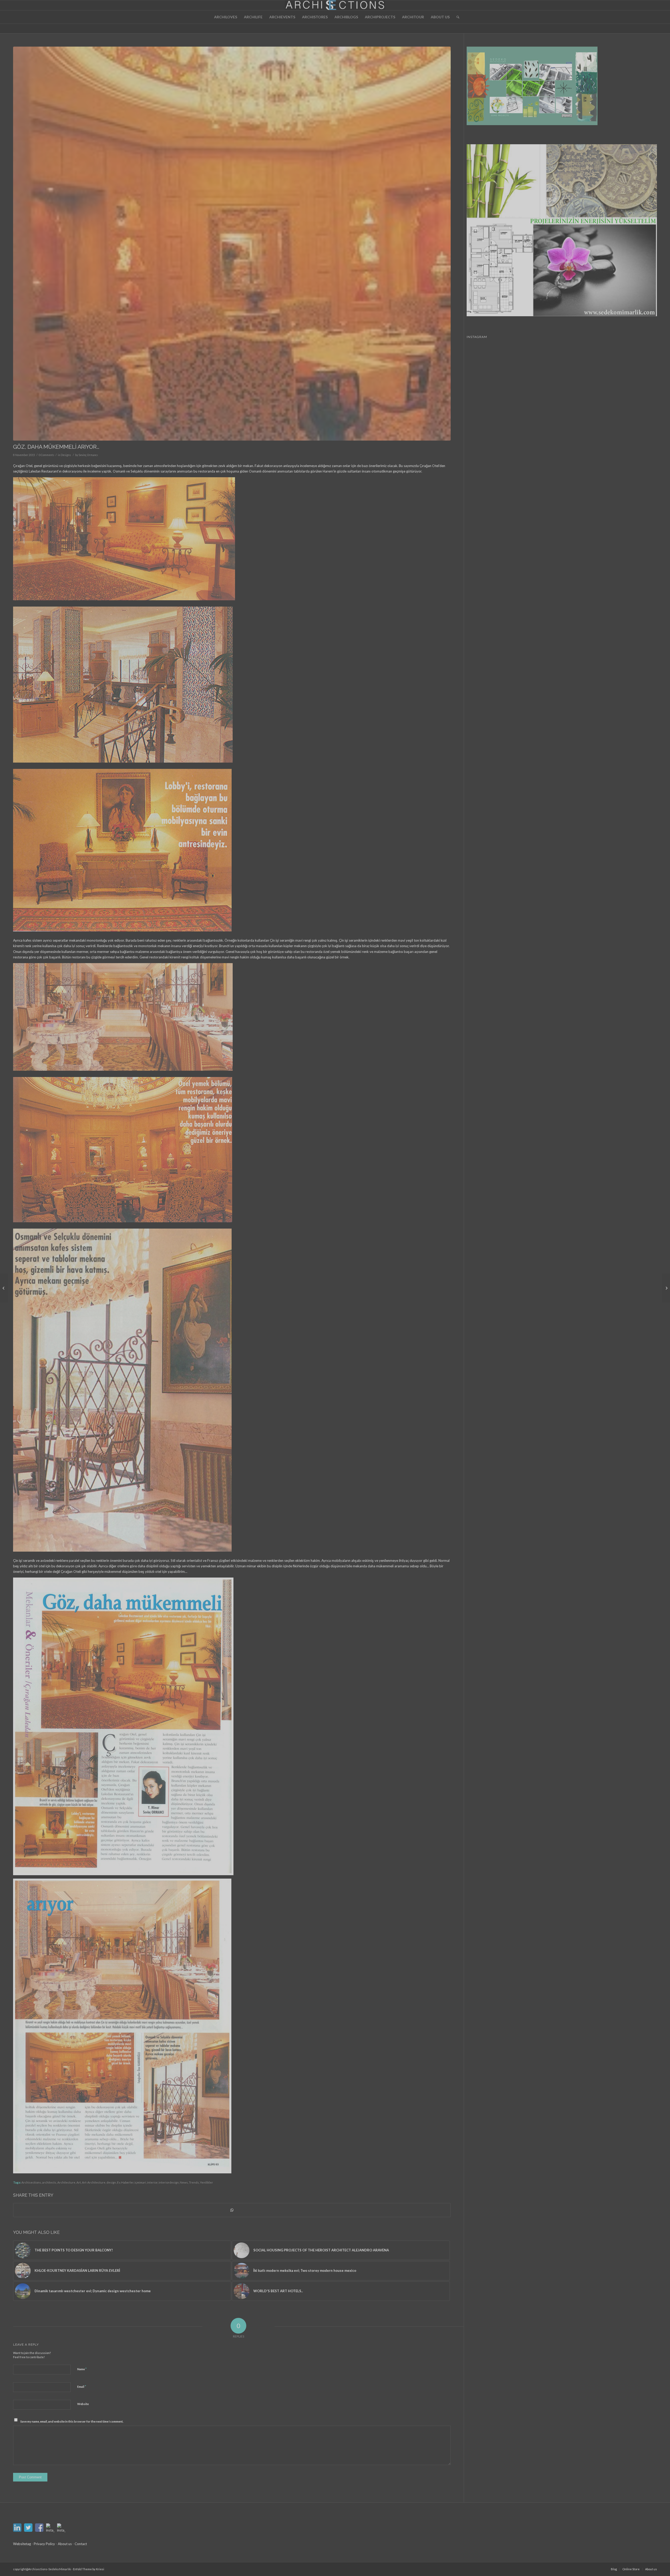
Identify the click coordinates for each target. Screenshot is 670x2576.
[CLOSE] (377, 1254)
